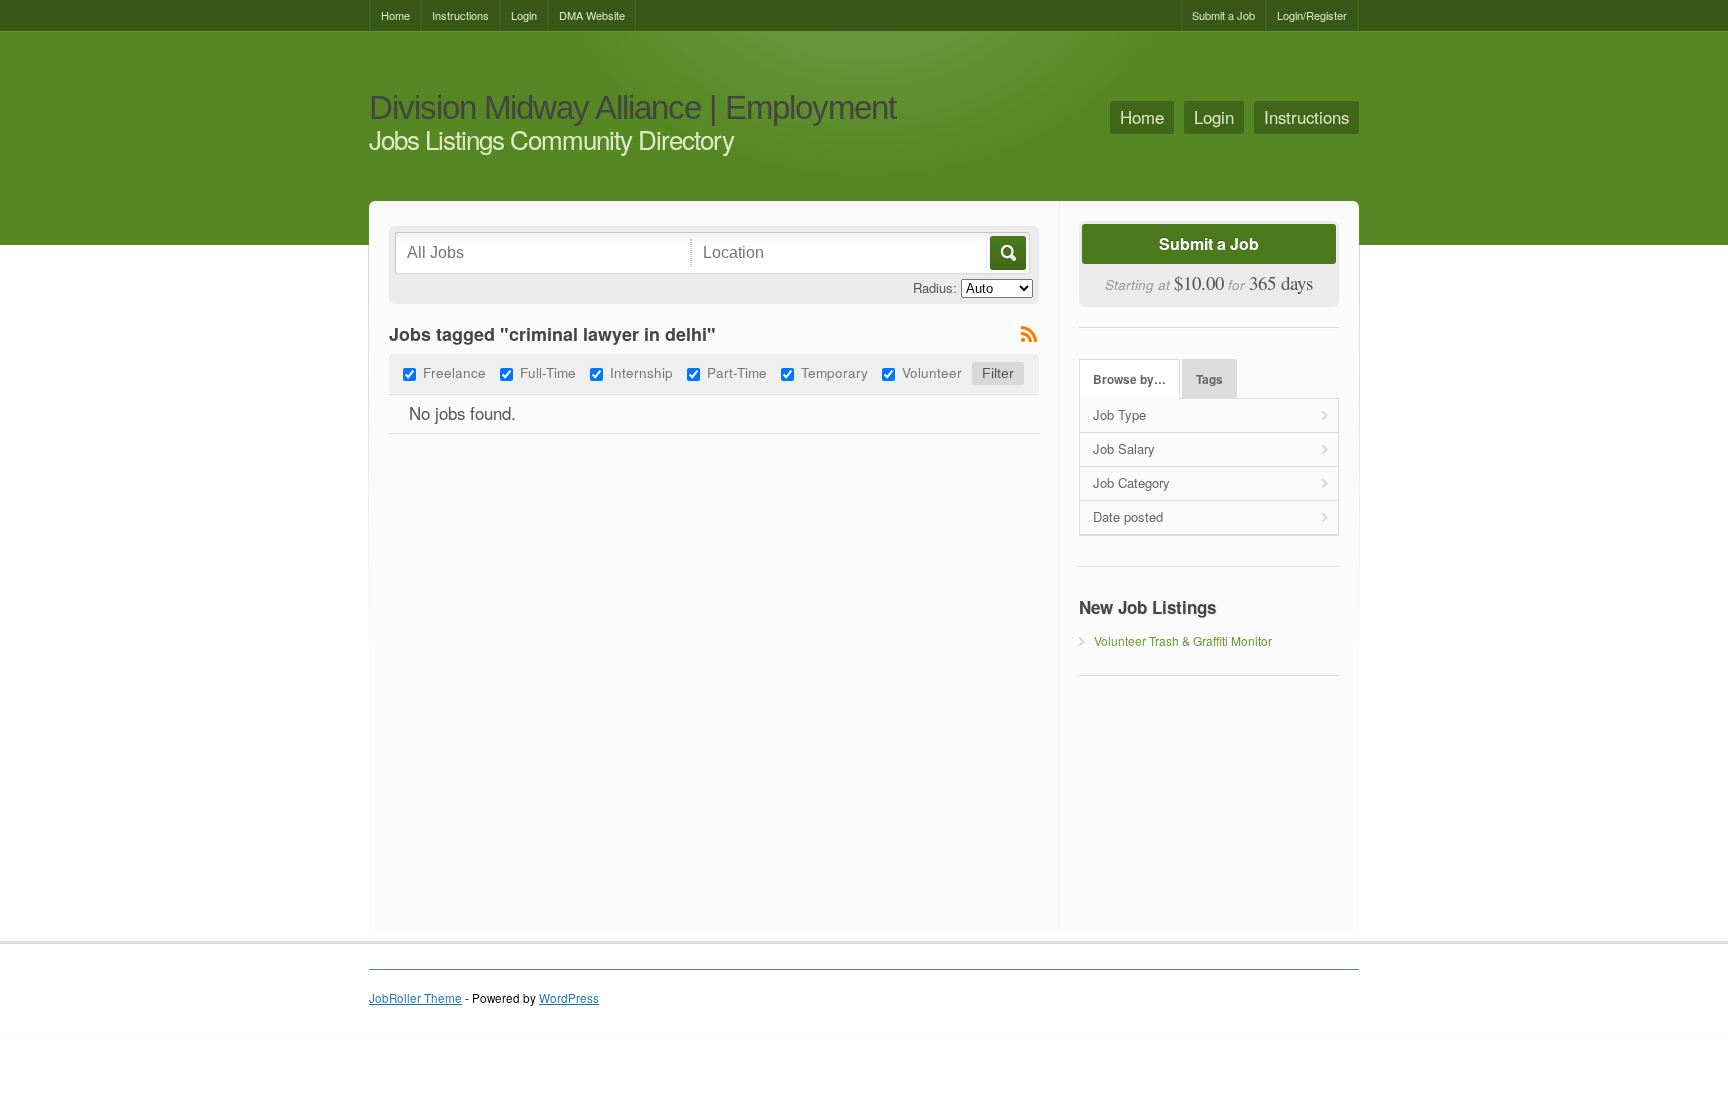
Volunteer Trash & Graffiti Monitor (1183, 640)
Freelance (454, 372)
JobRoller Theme (415, 998)
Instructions (460, 15)
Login (524, 15)
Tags (1209, 379)
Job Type (1119, 414)
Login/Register (1312, 15)
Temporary (834, 372)
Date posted (1128, 516)
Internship (641, 372)
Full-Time (548, 372)
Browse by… (1129, 379)
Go (1006, 253)
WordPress (569, 998)
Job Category (1131, 482)
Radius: (935, 287)
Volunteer (932, 372)
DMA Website (592, 15)
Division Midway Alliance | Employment (632, 108)
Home (395, 15)
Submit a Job (1223, 15)
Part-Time (737, 372)
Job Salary (1124, 448)
